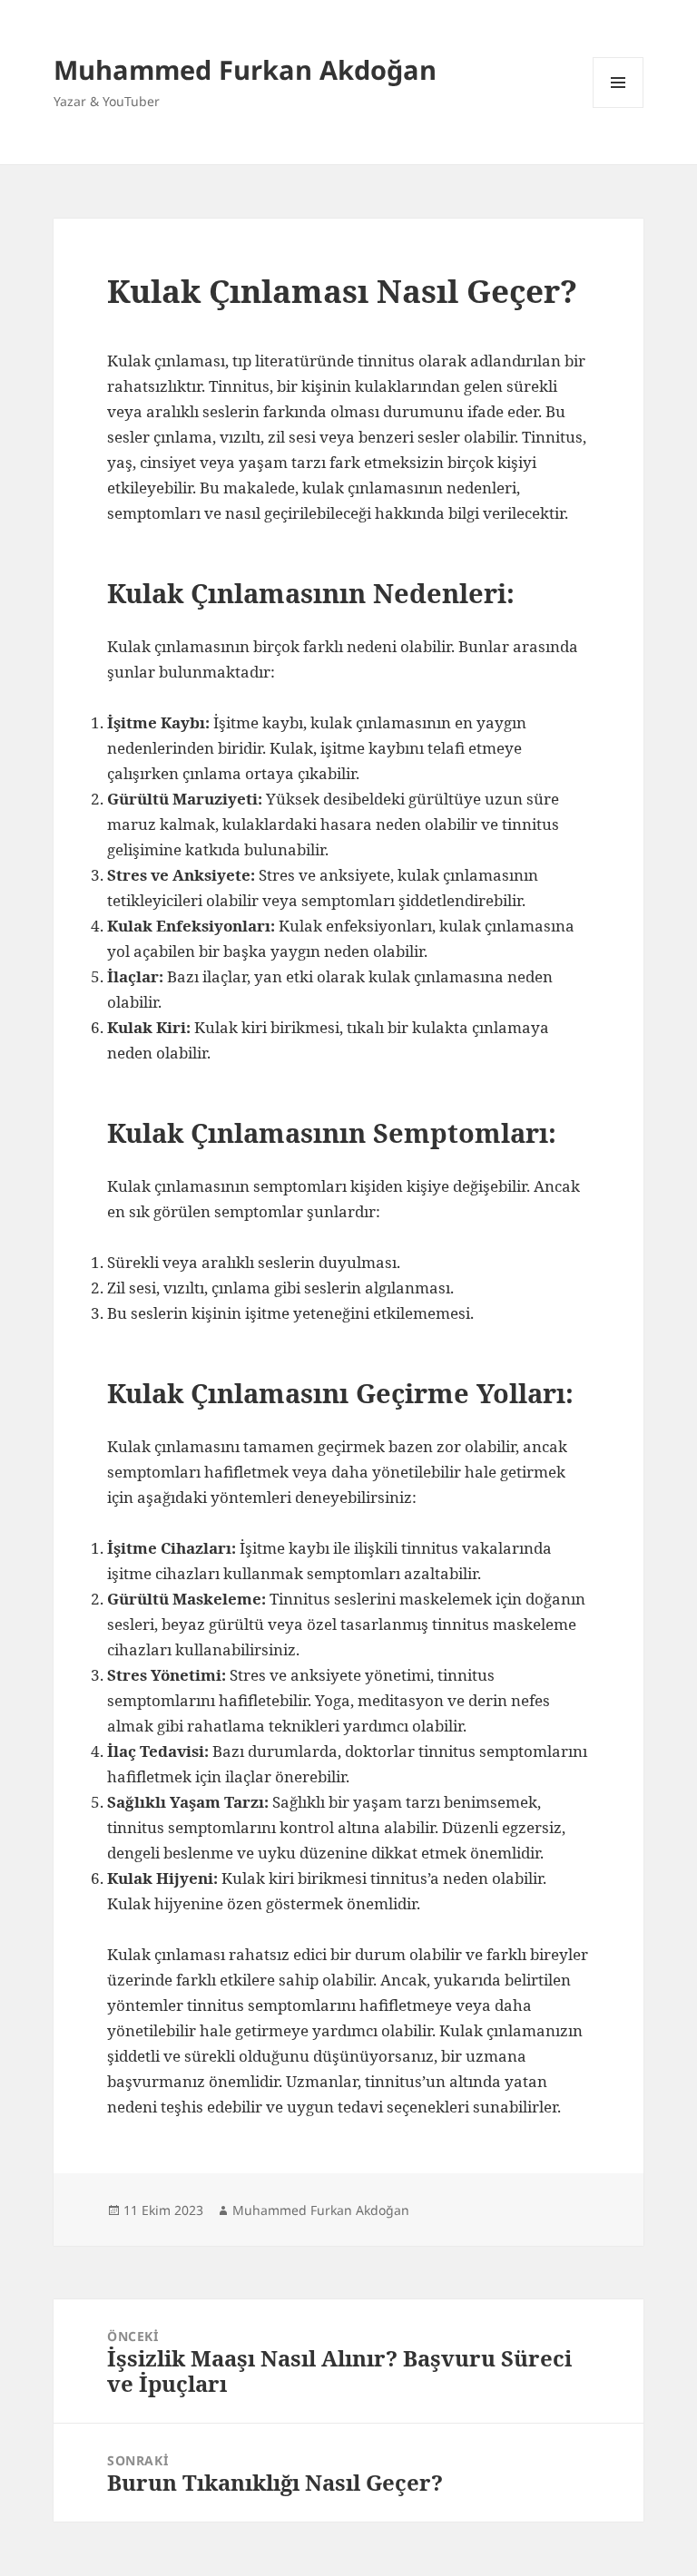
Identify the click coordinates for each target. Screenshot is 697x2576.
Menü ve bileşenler (618, 107)
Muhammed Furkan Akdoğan (245, 69)
